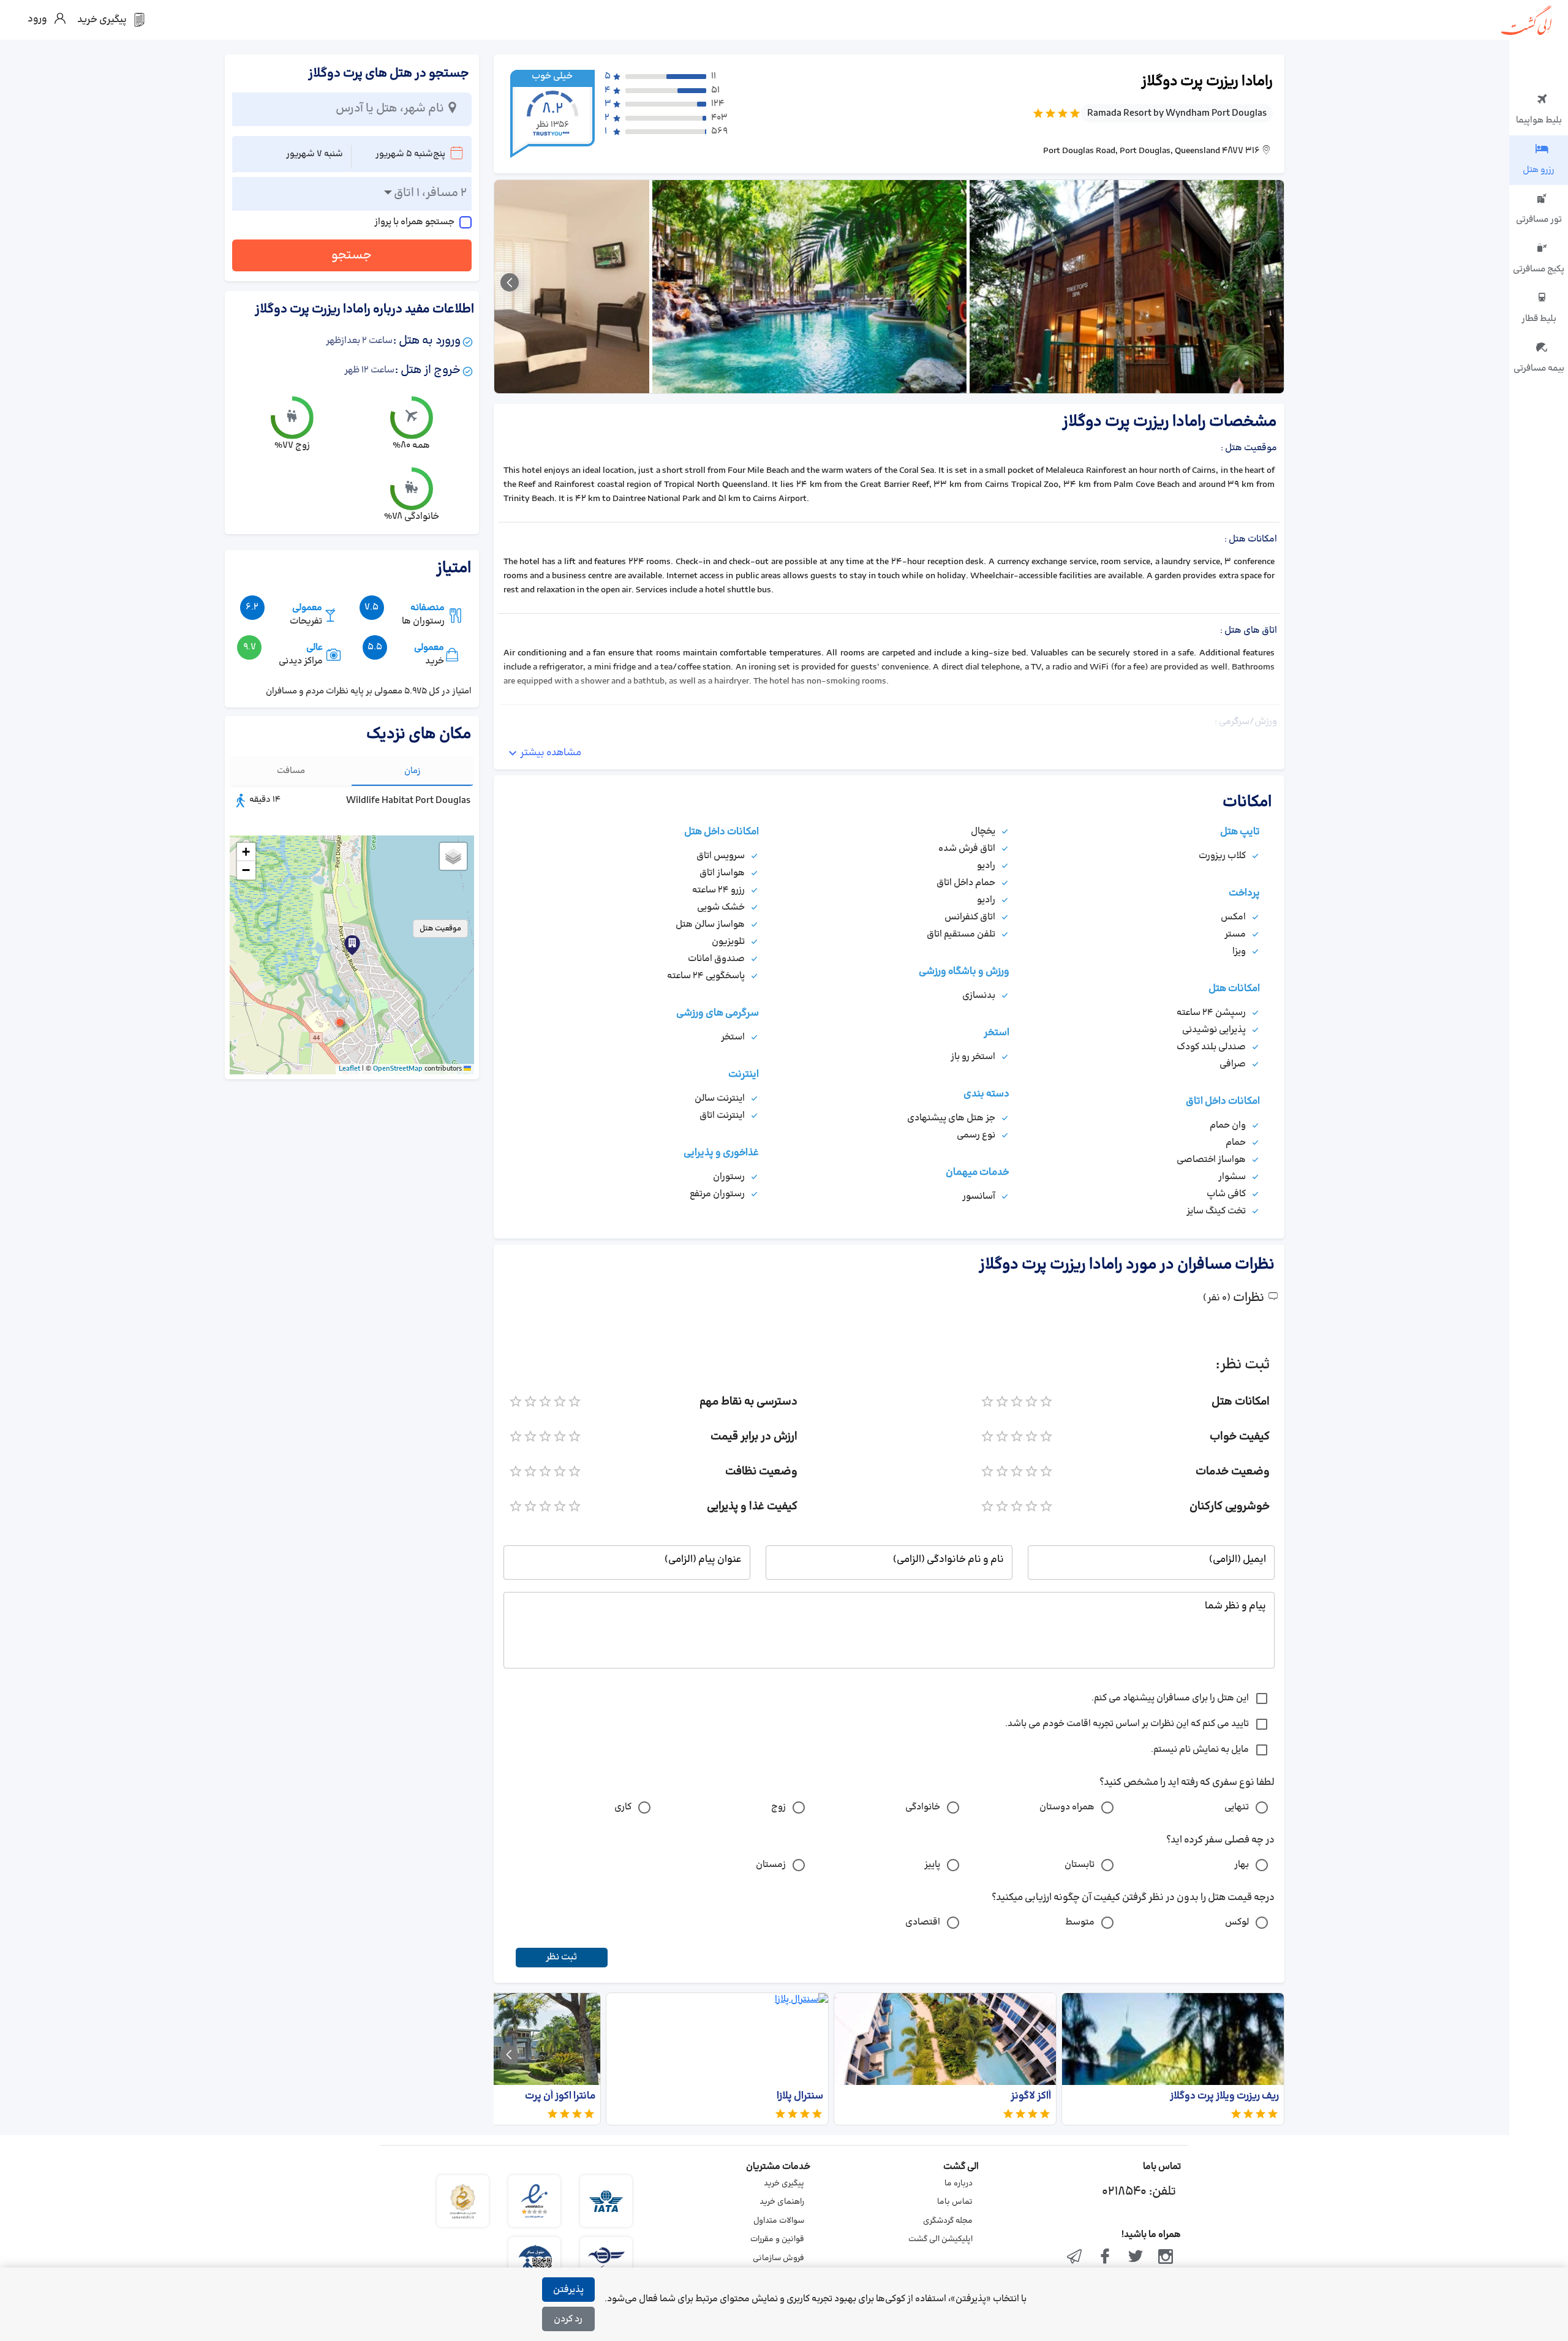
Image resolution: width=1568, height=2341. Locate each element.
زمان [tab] (413, 771)
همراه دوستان (1067, 1807)
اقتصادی (923, 1922)
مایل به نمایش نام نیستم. (1200, 1750)
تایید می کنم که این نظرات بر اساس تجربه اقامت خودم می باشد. (1127, 1724)
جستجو (352, 255)
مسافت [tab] (291, 771)
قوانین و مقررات (777, 2239)
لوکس (1237, 1922)
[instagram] (1166, 2258)
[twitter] (1136, 2258)
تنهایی (1237, 1807)
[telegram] (1075, 2258)
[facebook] (1105, 2258)
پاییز (932, 1865)
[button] (340, 1022)
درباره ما (959, 2184)
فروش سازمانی (778, 2258)
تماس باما (955, 2202)
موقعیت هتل (440, 929)
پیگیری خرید (784, 2184)
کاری (623, 1807)
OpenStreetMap (398, 1069)
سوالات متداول (779, 2221)
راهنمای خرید (782, 2202)
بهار (1242, 1865)
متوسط (1080, 1922)
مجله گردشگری (948, 2221)
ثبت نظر (561, 1957)
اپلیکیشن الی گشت (940, 2239)
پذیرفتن (568, 2290)
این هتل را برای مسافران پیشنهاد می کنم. (1170, 1698)
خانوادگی (923, 1807)
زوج (778, 1807)
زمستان (771, 1865)
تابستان (1080, 1865)
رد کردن (568, 2319)
